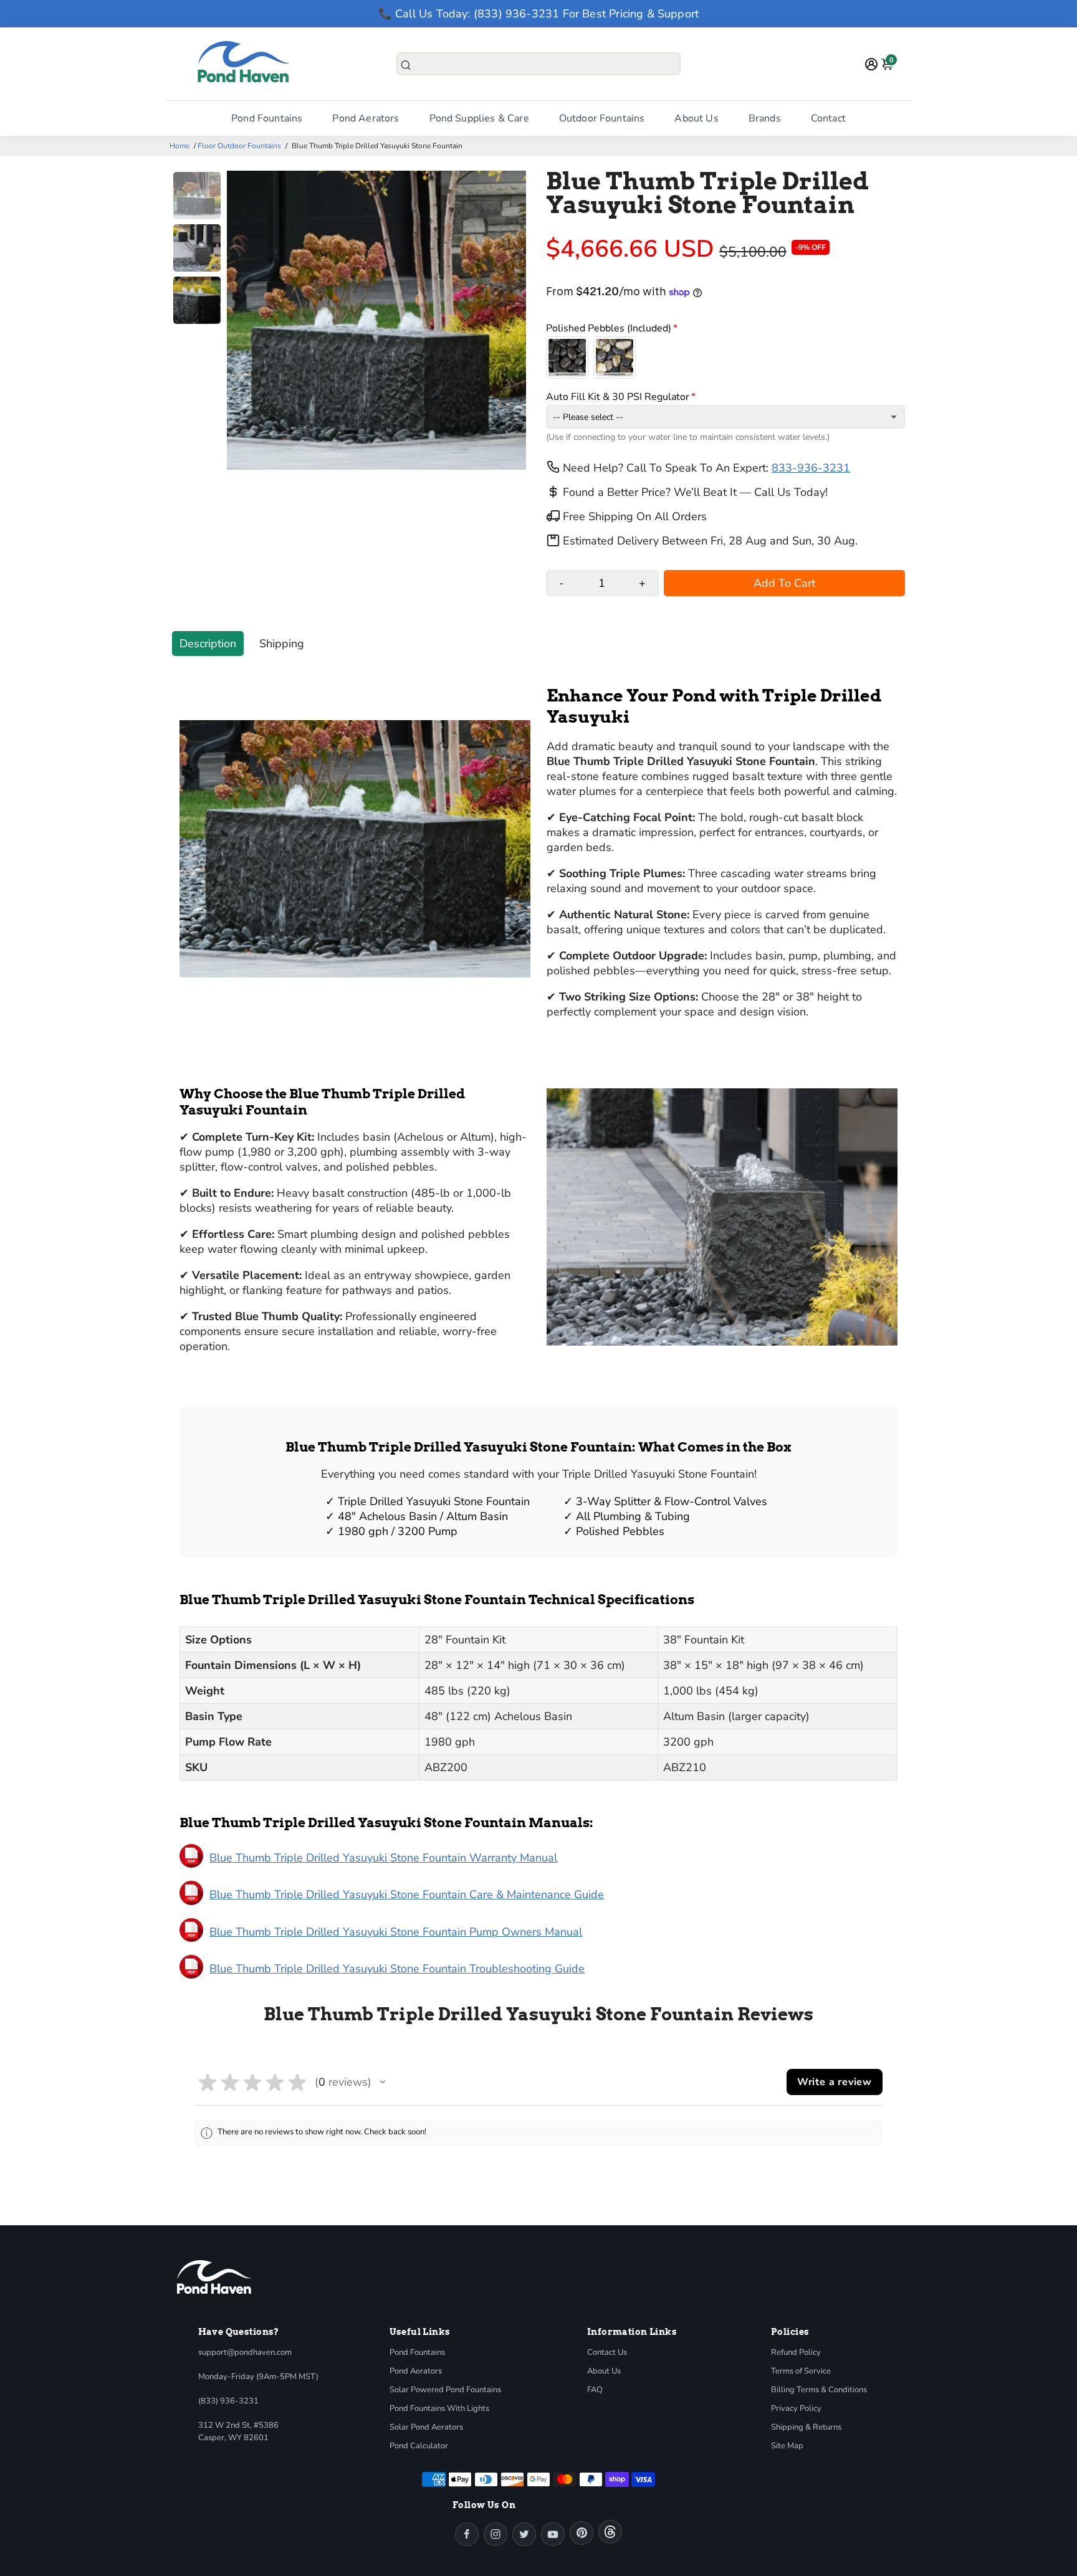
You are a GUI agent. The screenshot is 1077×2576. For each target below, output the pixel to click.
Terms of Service (801, 2371)
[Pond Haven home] (214, 2277)
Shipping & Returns (806, 2427)
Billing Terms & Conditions (819, 2390)
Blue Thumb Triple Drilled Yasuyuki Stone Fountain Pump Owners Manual (396, 1932)
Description (208, 644)
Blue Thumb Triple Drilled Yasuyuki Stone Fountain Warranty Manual (383, 1858)
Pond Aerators (366, 118)
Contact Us (607, 2352)
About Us (696, 118)
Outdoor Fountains (602, 118)
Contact (828, 118)
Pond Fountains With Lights (439, 2408)
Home (179, 146)
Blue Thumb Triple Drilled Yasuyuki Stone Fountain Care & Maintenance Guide (407, 1894)
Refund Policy (796, 2352)
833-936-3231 (811, 468)
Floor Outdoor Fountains (239, 146)
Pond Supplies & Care (479, 118)
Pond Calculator (419, 2446)
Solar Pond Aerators (426, 2427)
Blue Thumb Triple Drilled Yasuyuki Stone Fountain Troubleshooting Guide (397, 1969)
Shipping (282, 644)
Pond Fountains (267, 118)
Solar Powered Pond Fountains (445, 2390)
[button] (383, 2082)
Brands (765, 118)
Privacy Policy (796, 2408)
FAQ (595, 2390)
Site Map (787, 2446)
